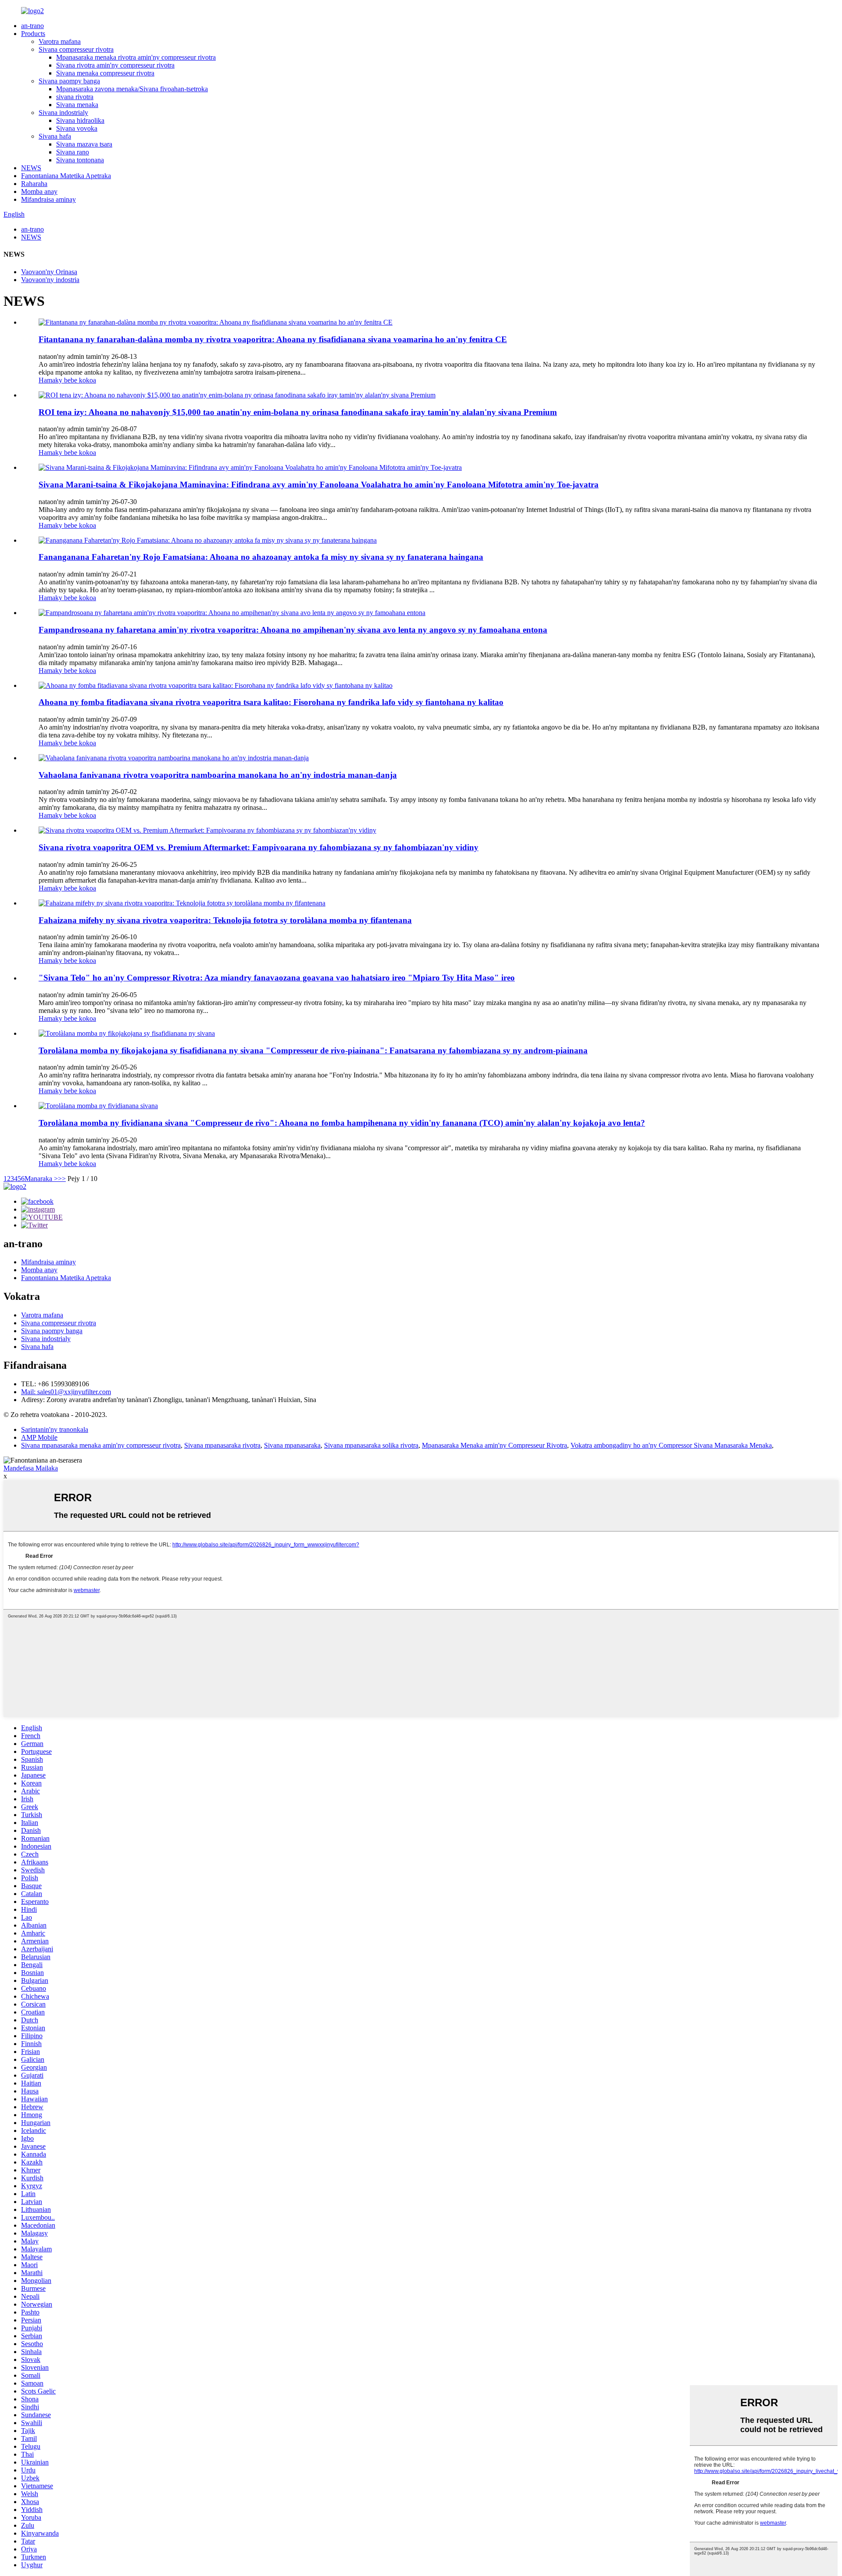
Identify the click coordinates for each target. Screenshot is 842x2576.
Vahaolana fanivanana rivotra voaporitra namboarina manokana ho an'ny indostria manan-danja (218, 775)
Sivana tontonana (80, 160)
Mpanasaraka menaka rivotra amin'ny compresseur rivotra (136, 57)
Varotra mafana (60, 41)
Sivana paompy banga (69, 81)
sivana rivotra (75, 97)
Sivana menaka (77, 105)
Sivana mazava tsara (84, 144)
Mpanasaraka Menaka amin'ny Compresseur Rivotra (494, 1445)
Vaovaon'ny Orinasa (49, 272)
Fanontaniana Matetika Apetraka (66, 176)
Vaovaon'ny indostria (50, 280)
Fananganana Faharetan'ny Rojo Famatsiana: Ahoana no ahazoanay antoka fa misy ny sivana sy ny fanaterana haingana (261, 557)
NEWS (31, 168)
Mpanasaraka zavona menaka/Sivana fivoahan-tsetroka (132, 89)
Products (33, 34)
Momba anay (39, 191)
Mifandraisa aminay (48, 199)
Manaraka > (41, 1179)
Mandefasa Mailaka (31, 1468)
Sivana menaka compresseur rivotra (105, 73)
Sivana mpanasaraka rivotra (222, 1445)
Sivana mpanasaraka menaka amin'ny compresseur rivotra (101, 1445)
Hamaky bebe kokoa (67, 380)
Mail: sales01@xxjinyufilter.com (66, 1392)
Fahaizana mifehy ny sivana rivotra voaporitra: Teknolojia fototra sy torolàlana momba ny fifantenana (225, 920)
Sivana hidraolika (80, 120)
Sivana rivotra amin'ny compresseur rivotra (115, 65)
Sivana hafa (55, 136)
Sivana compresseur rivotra (76, 49)
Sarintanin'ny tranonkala (55, 1429)
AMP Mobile (39, 1437)
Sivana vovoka (77, 128)
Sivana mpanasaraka (292, 1445)
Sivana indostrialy (63, 113)
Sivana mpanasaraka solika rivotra (371, 1445)
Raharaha (34, 184)
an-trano (32, 26)
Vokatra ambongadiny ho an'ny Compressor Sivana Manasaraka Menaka (671, 1445)
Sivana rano (73, 152)
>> (62, 1179)
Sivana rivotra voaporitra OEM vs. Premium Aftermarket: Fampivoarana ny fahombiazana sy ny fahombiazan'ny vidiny (259, 847)
